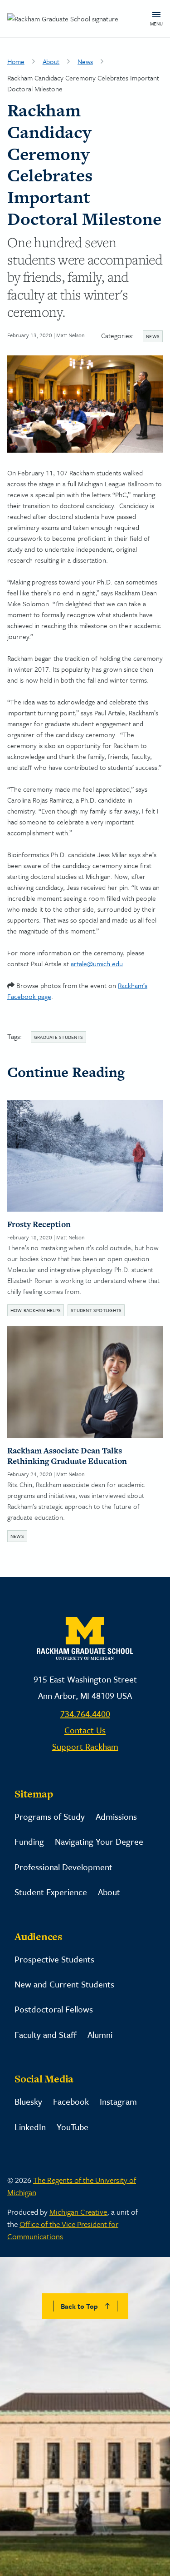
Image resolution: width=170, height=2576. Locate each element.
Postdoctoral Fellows (54, 2009)
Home (16, 61)
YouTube (73, 2127)
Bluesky (28, 2101)
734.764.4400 (85, 1714)
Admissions (116, 1816)
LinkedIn (30, 2127)
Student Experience (51, 1892)
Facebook (71, 2101)
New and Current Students (64, 1984)
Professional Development (63, 1867)
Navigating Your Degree (99, 1841)
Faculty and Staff (46, 2034)
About (51, 61)
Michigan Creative (78, 2212)
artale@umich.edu (97, 964)
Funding (29, 1841)
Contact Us (85, 1730)
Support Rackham (85, 1746)
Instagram (118, 2101)
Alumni (100, 2034)
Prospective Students (54, 1959)
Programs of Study (50, 1816)
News (85, 61)
